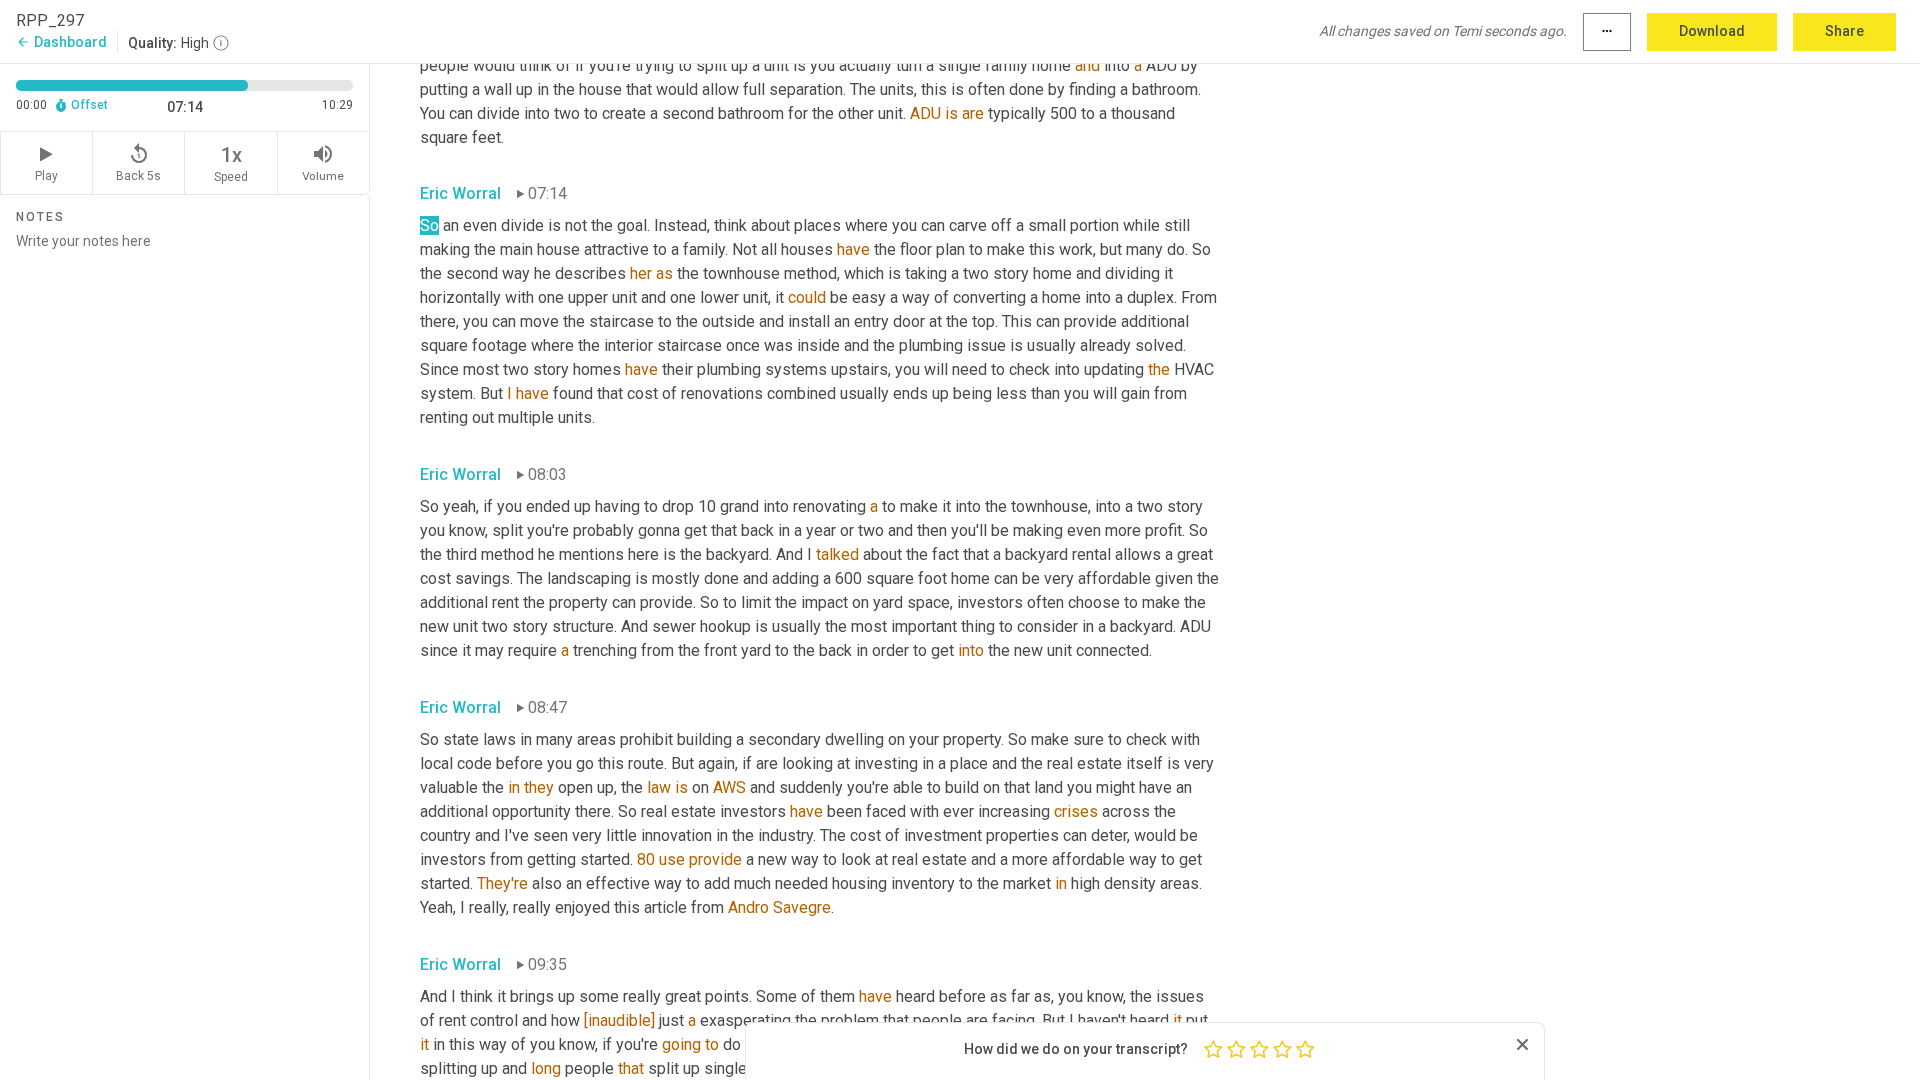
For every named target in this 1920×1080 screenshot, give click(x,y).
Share (1844, 31)
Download (1712, 31)
